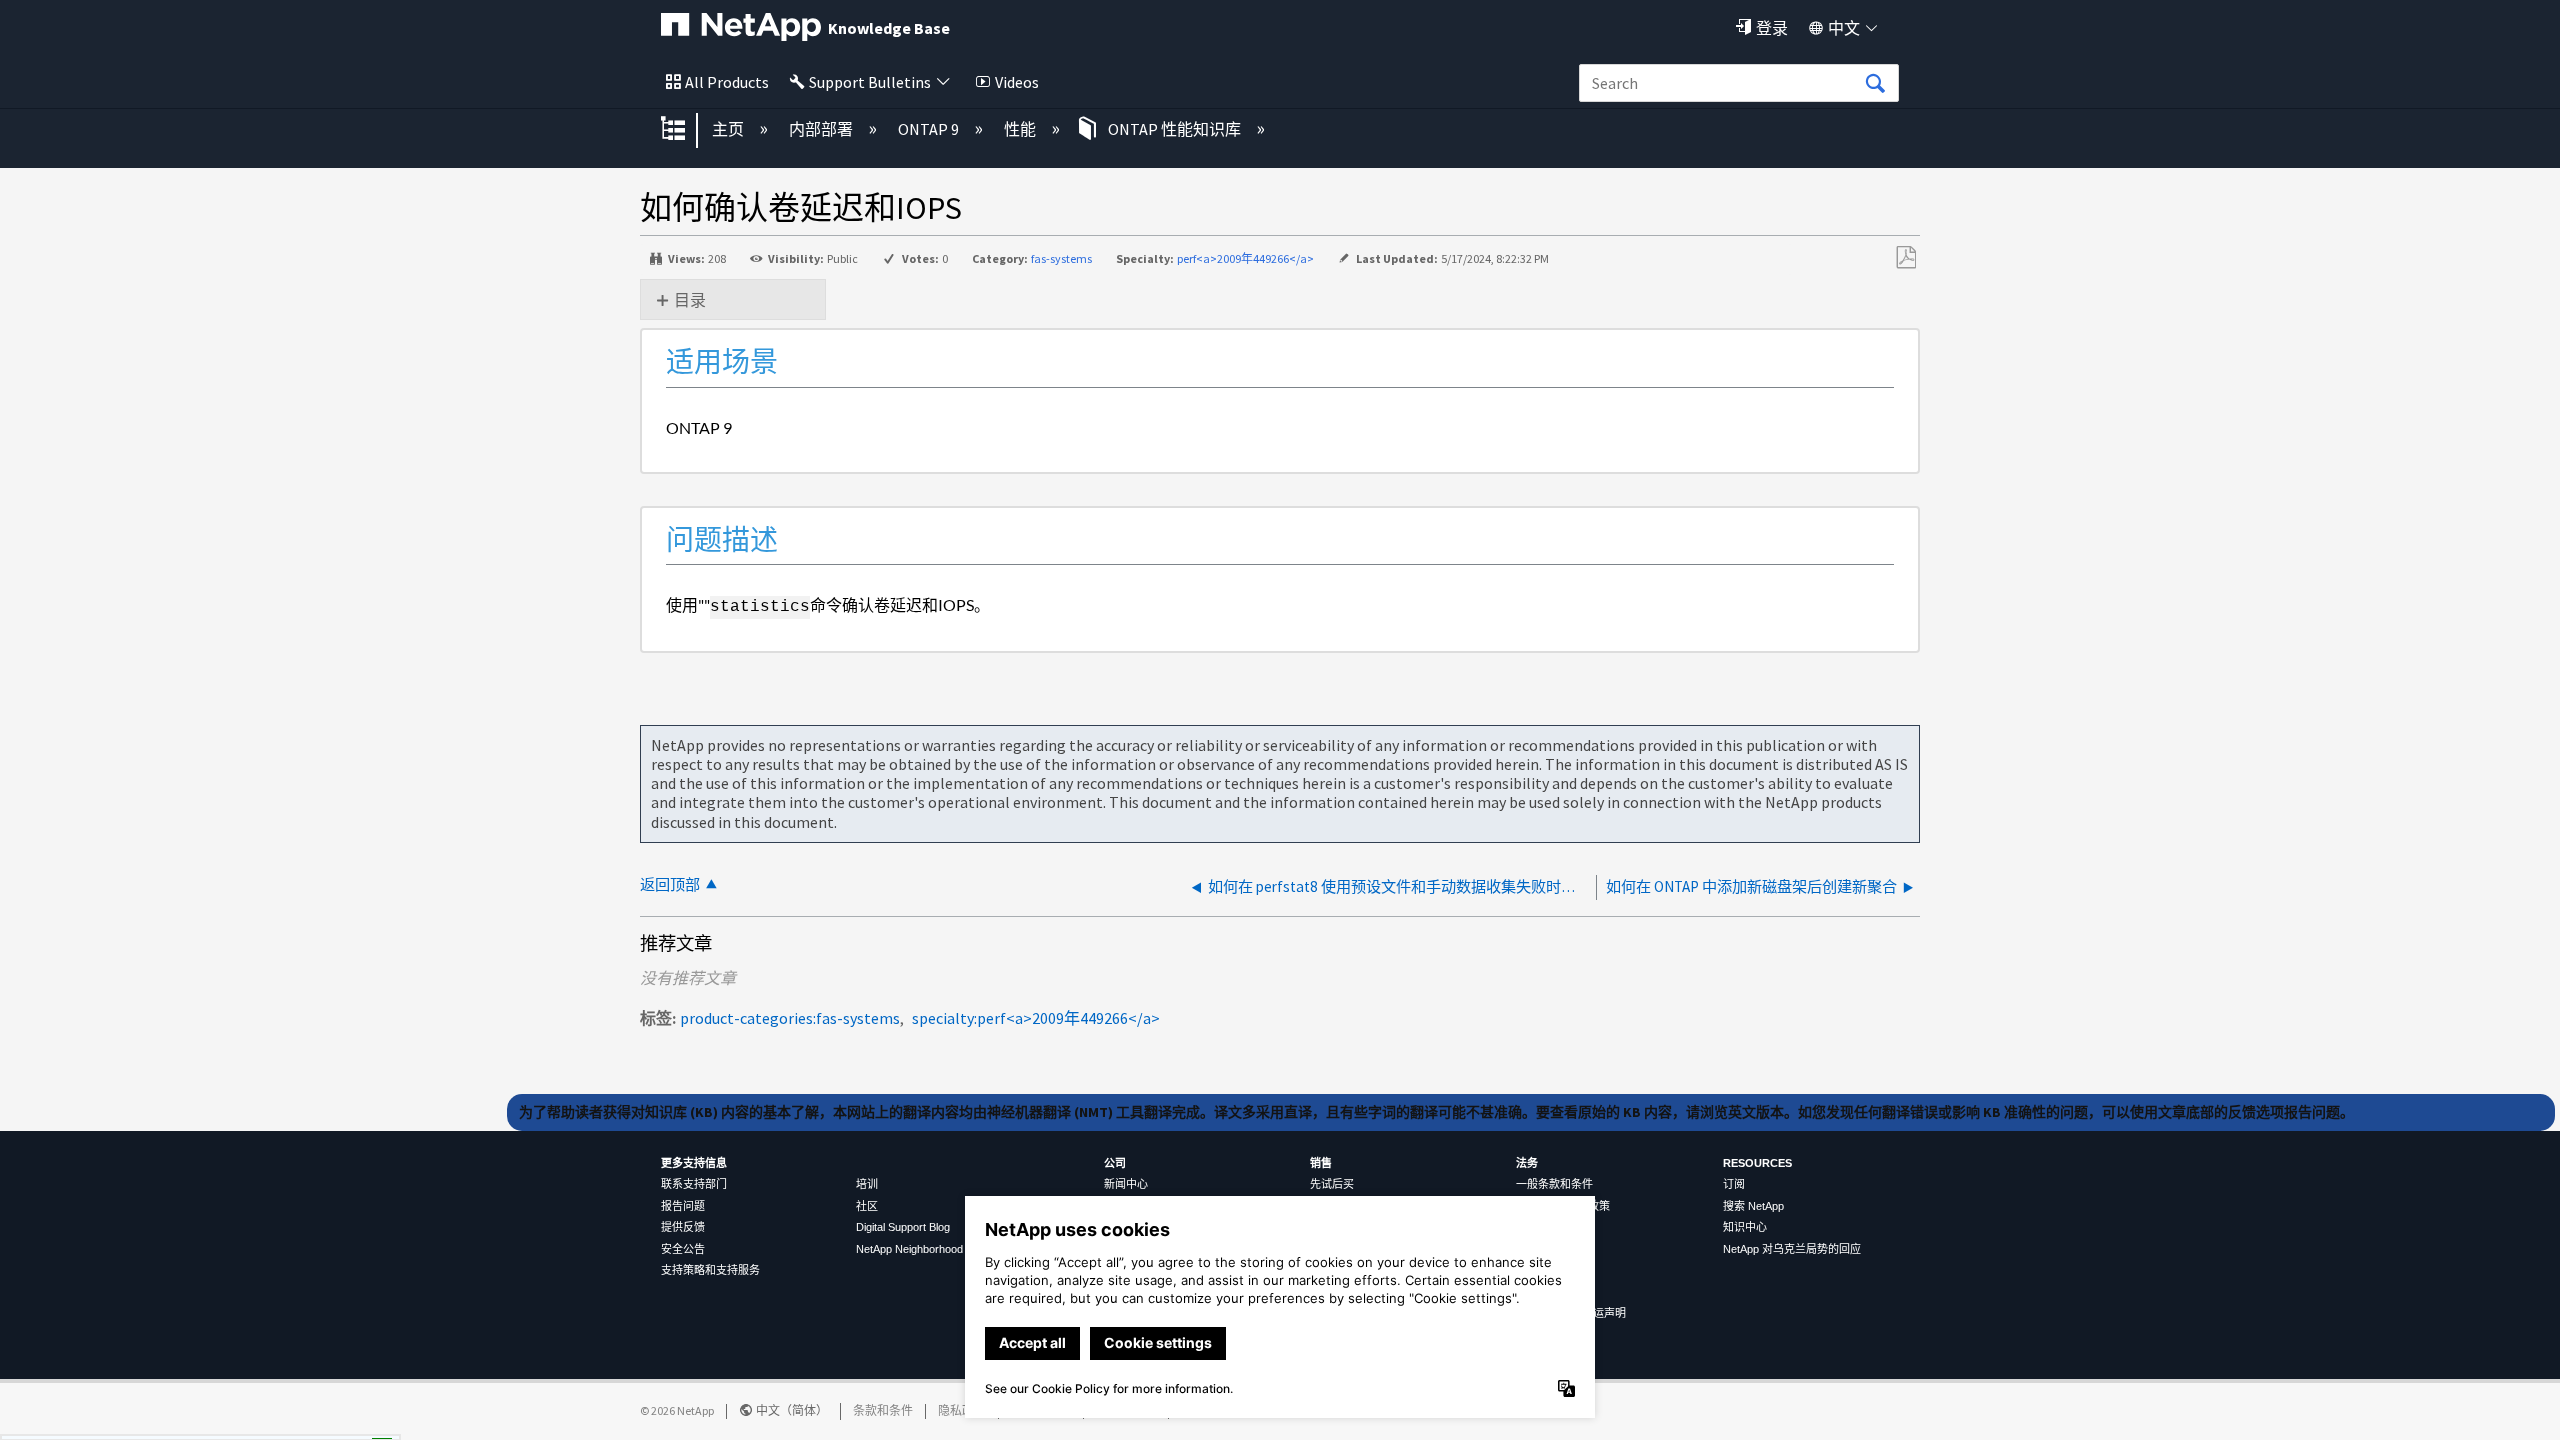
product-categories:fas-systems (790, 1018)
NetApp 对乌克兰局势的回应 (1792, 1249)
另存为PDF (1905, 258)
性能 (1021, 129)
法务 (1527, 1163)
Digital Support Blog (903, 1227)
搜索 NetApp (1753, 1206)
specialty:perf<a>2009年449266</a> (1036, 1018)
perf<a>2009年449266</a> (1245, 258)
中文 (1844, 28)
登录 (1772, 28)
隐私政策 (962, 1410)
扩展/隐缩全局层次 (686, 130)
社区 (867, 1206)
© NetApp (677, 1410)
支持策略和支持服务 (710, 1270)
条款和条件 (883, 1410)
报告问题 (683, 1206)
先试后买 (1332, 1184)
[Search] (1875, 84)
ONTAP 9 (930, 129)
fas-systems (1061, 258)
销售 (1321, 1163)
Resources (1757, 1163)
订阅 (1734, 1184)
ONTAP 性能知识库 (1174, 129)
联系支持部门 (694, 1184)
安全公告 (683, 1249)
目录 (690, 300)
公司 (1115, 1163)
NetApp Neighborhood (909, 1249)
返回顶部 (670, 884)
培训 (867, 1184)
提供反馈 (683, 1227)
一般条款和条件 (1554, 1184)
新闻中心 (1126, 1184)
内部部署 (822, 129)
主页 (729, 129)
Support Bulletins (870, 82)
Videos (1017, 82)
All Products (727, 82)
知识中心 (1745, 1227)
